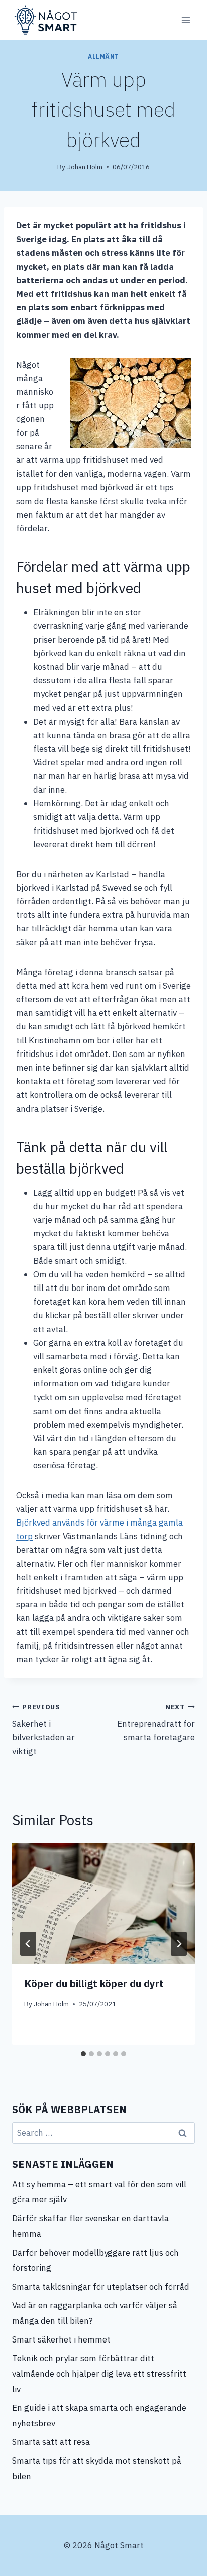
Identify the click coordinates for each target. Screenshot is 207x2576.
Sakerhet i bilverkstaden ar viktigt (43, 1730)
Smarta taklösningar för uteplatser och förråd (101, 2287)
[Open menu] (186, 20)
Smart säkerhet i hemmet (62, 2339)
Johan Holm (85, 167)
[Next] (179, 1944)
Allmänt (103, 56)
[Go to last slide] (28, 1944)
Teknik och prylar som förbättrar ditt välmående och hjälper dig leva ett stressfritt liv (99, 2373)
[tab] (83, 2054)
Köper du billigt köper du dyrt (94, 1984)
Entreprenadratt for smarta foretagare (156, 1723)
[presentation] (103, 1904)
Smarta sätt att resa (51, 2442)
